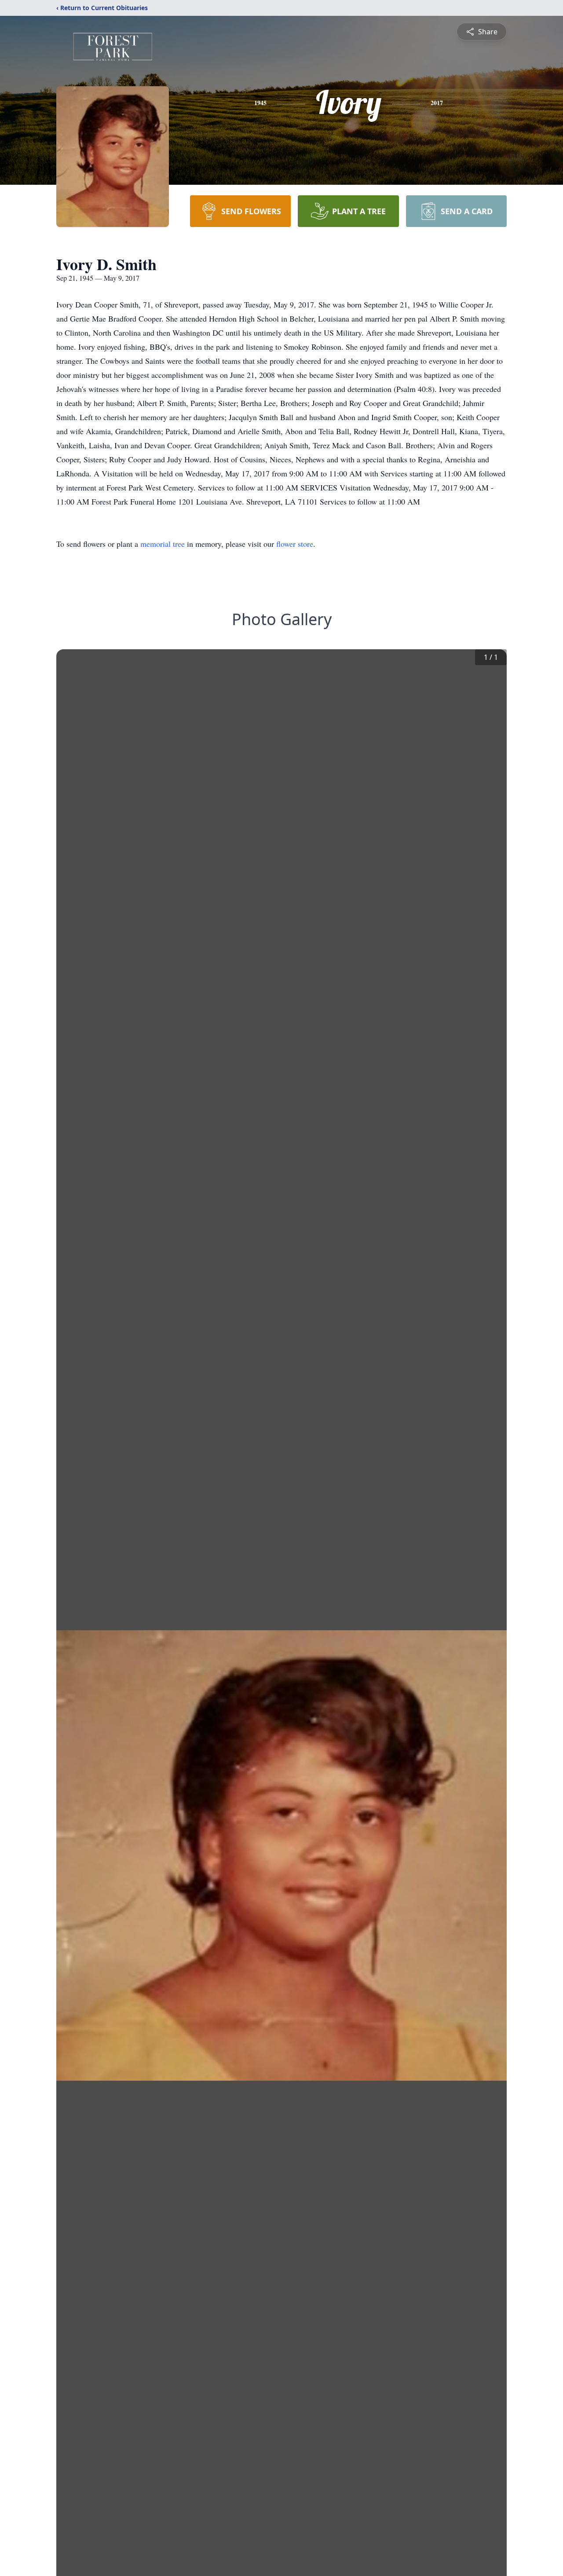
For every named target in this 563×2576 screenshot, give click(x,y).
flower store (295, 544)
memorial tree (163, 544)
